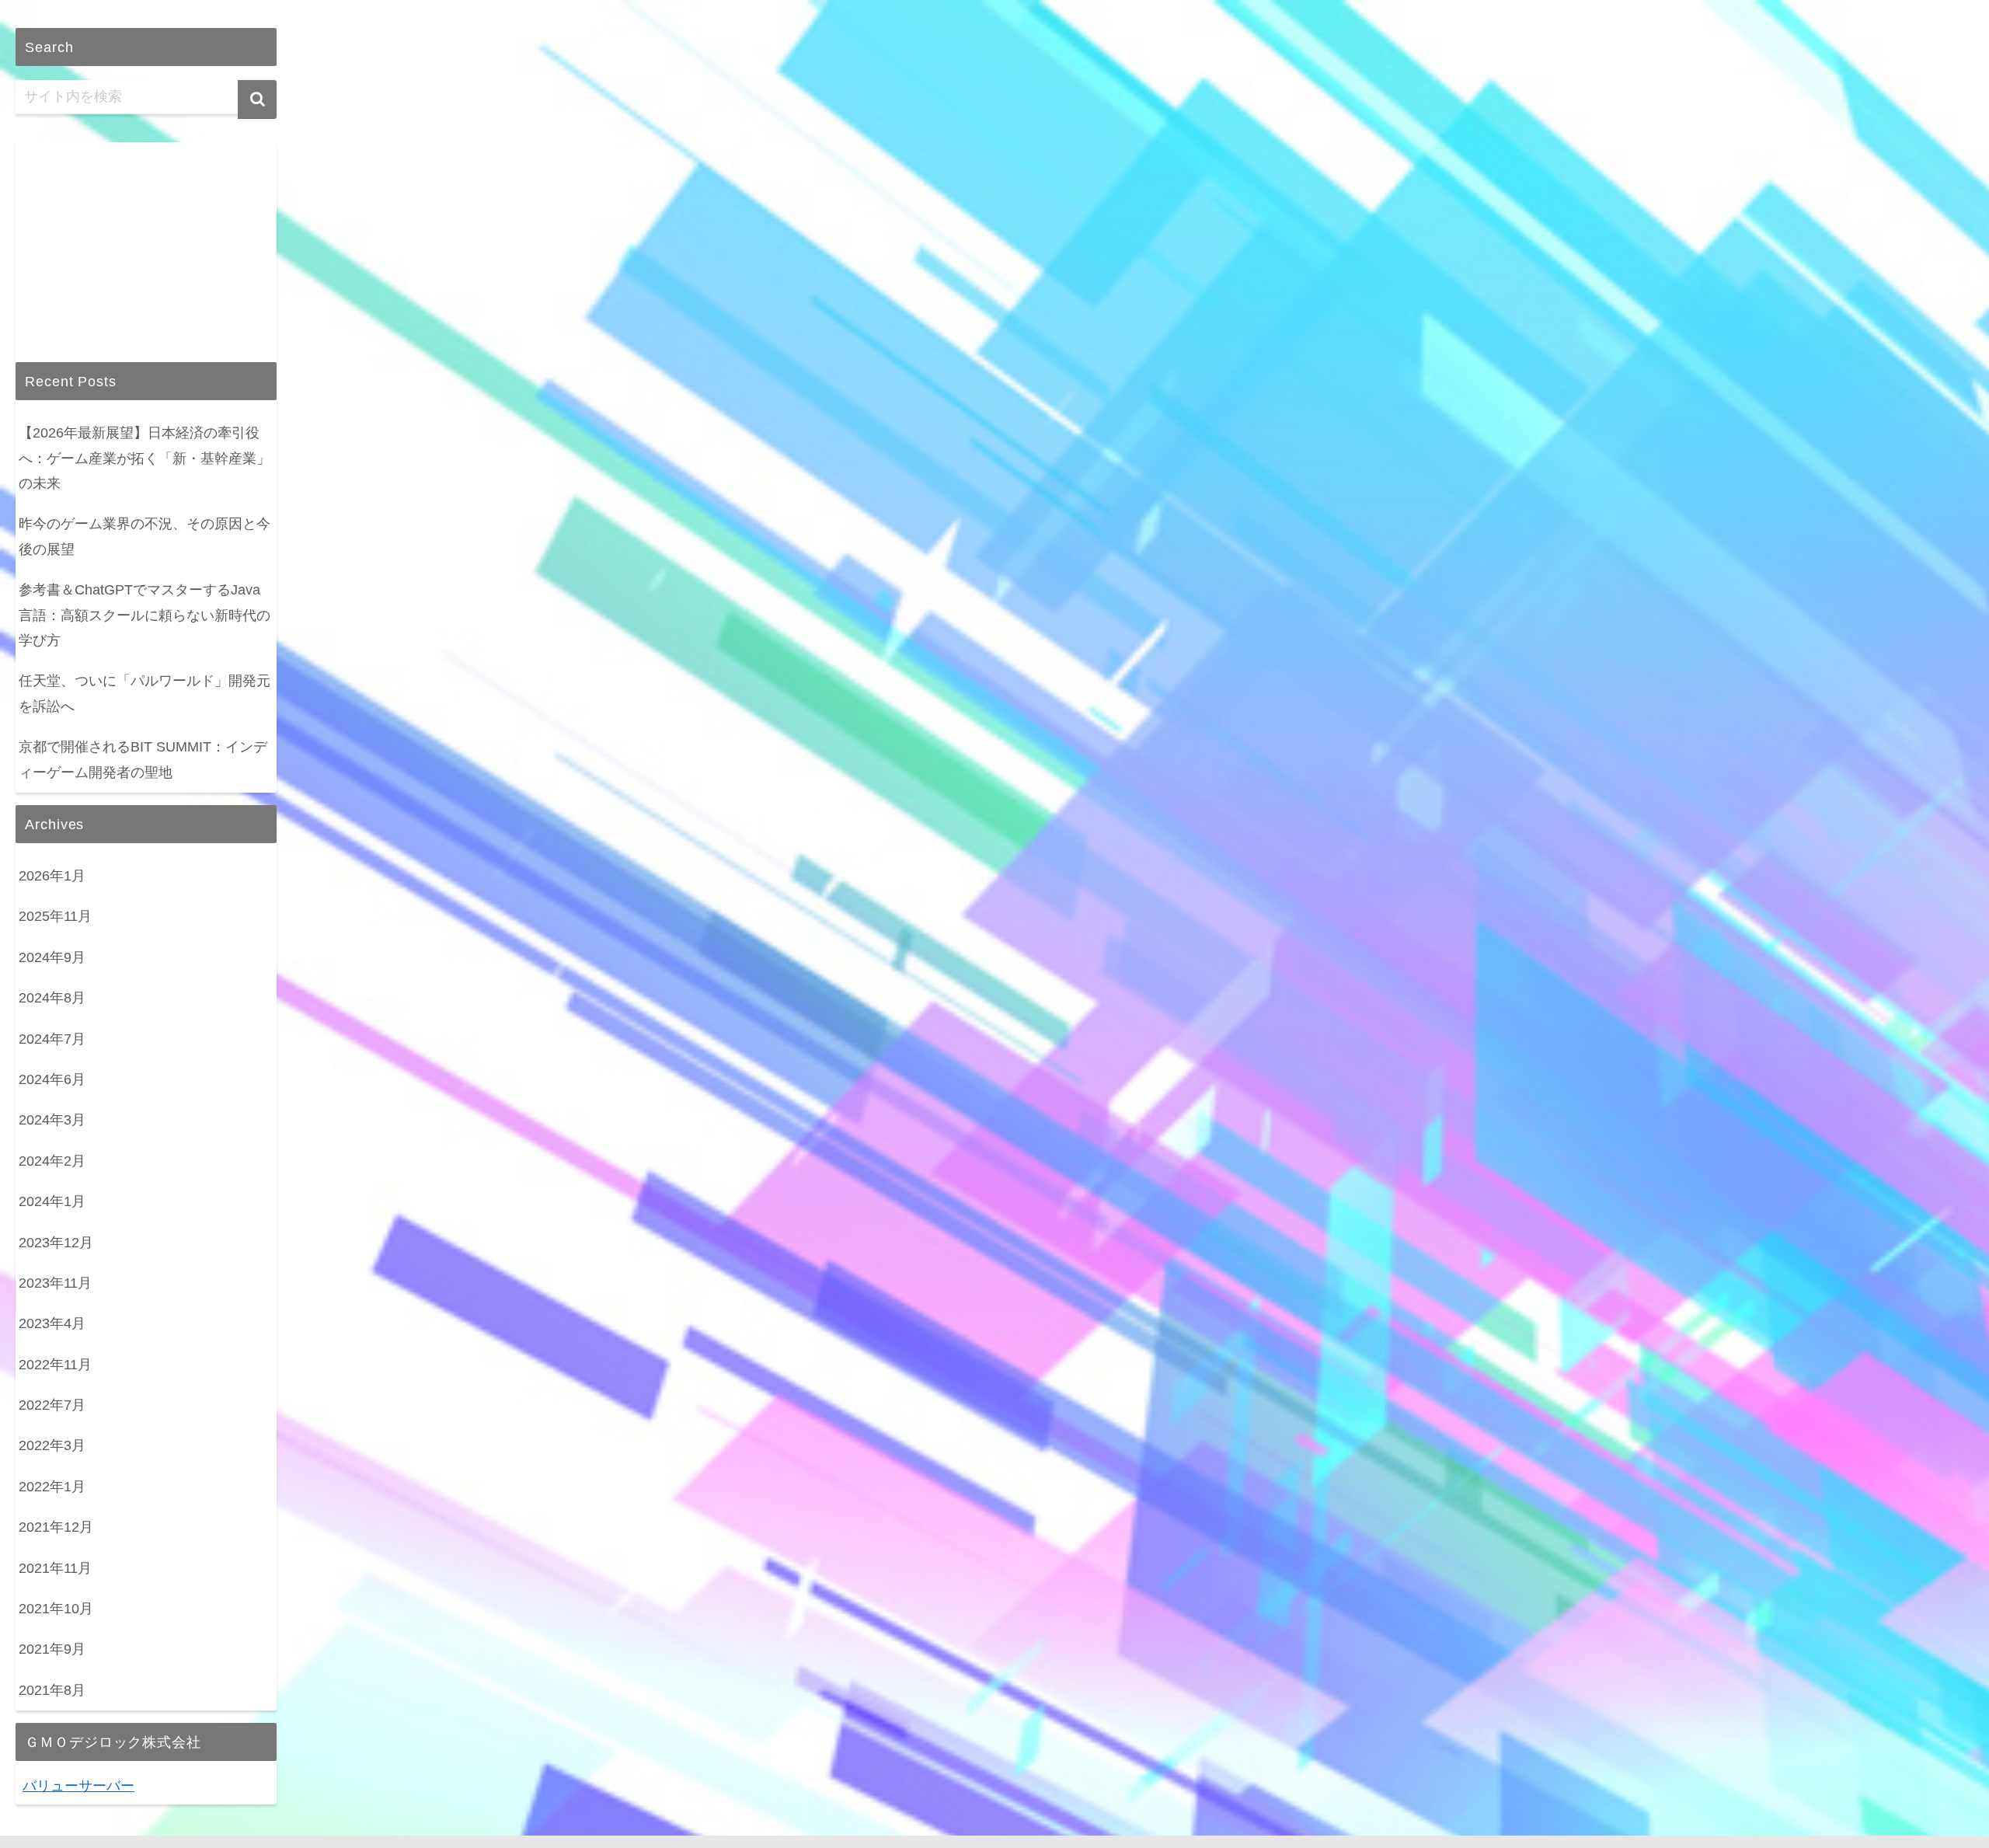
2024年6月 (52, 1079)
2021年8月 (52, 1690)
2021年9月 (52, 1649)
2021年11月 (55, 1568)
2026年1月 (52, 876)
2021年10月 (56, 1609)
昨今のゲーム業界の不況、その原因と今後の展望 (145, 536)
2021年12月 (56, 1527)
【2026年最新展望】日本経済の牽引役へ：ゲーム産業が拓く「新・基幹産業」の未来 (145, 458)
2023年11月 (55, 1283)
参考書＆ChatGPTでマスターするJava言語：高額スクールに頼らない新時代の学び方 (145, 615)
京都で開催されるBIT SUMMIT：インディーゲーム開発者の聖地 (143, 759)
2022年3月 (52, 1445)
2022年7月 (52, 1405)
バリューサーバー (78, 1786)
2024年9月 (52, 957)
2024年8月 (52, 998)
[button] (257, 99)
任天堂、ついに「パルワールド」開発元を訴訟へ (145, 693)
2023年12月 (56, 1243)
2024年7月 (52, 1039)
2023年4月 (52, 1323)
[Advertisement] (146, 239)
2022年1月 (52, 1487)
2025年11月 (55, 916)
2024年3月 (52, 1120)
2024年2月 (52, 1161)
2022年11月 (55, 1365)
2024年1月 (52, 1201)
